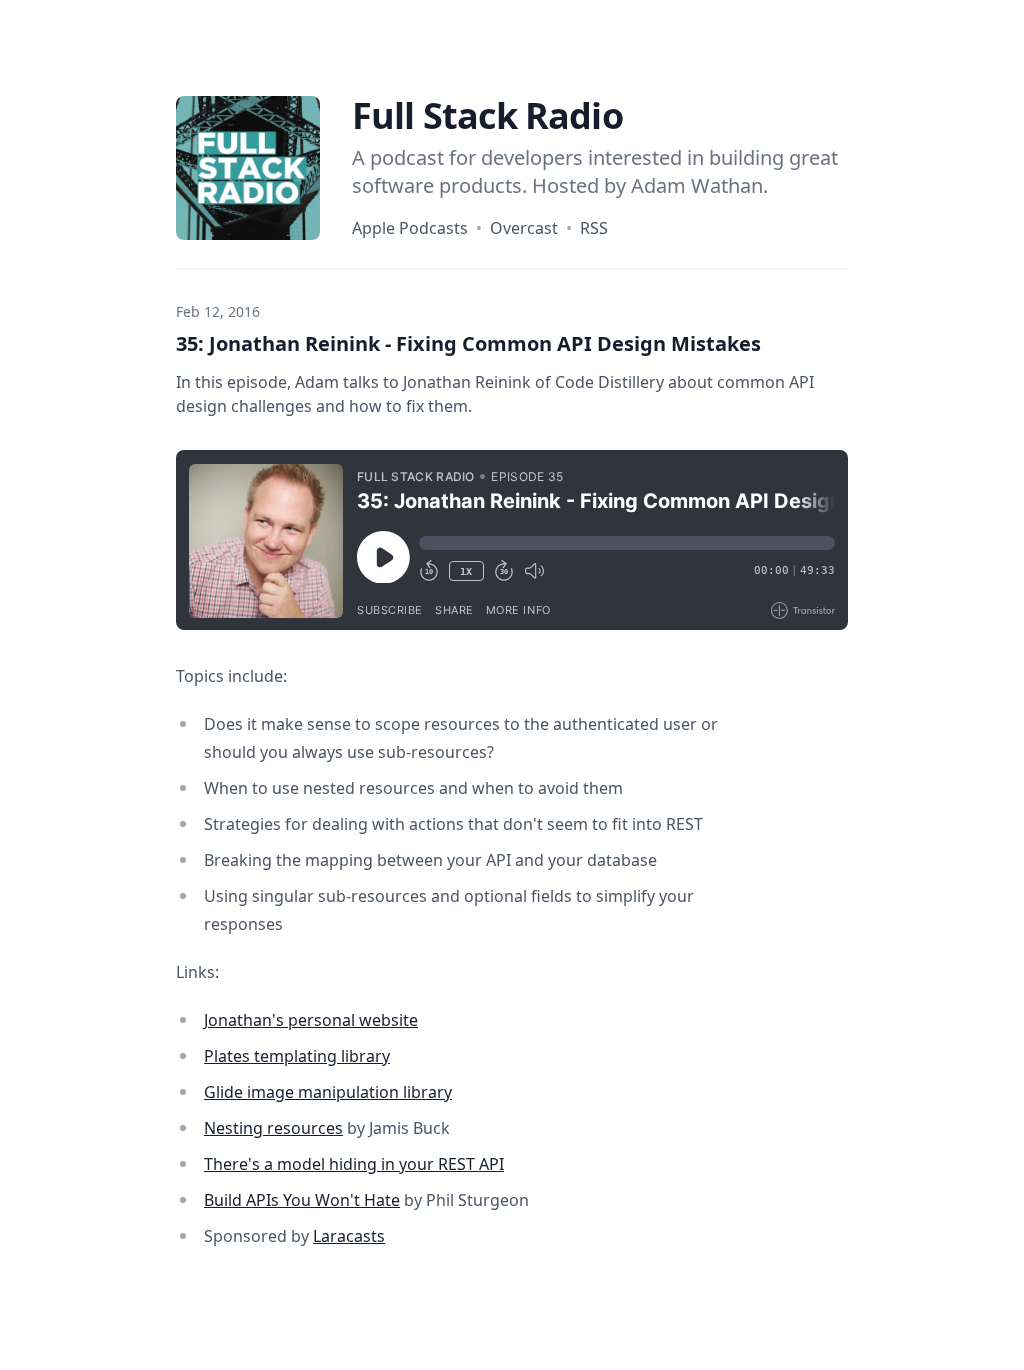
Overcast (524, 228)
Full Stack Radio (487, 115)
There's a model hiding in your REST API (354, 1164)
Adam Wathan (697, 185)
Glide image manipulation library (328, 1092)
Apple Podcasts (410, 228)
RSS (594, 228)
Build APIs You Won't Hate (302, 1200)
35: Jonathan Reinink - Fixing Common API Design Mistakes (468, 343)
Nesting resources (273, 1128)
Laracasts (349, 1236)
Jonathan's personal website (311, 1020)
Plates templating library (297, 1056)
